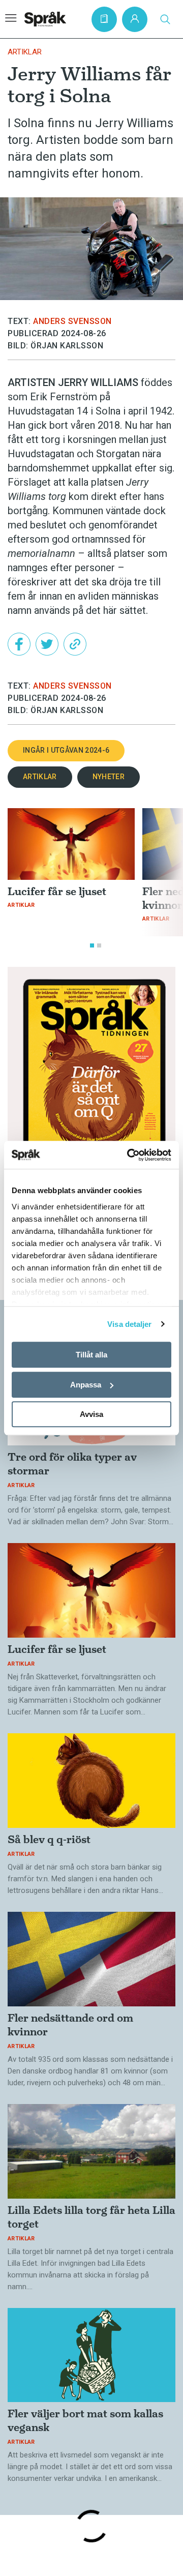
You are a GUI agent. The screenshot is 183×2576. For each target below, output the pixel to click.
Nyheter (109, 777)
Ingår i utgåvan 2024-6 (66, 750)
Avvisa (91, 1414)
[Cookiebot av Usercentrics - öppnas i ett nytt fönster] (129, 1155)
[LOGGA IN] (135, 19)
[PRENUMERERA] (104, 19)
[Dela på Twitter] (47, 644)
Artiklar (25, 52)
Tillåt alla (91, 1355)
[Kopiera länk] (75, 644)
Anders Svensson (72, 321)
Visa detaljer (129, 1324)
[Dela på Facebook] (19, 644)
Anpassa (86, 1385)
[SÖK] (165, 19)
